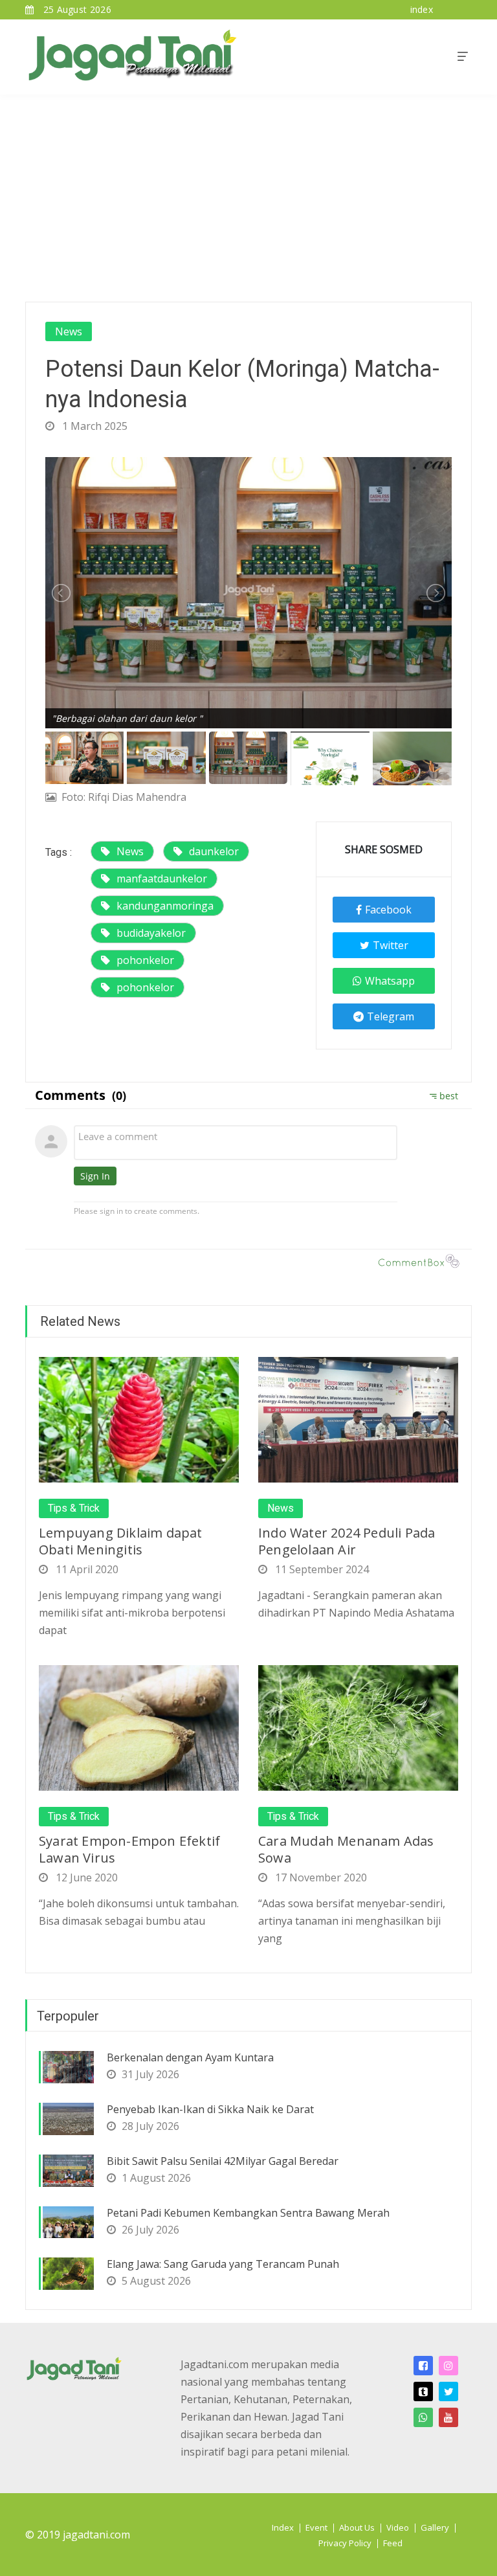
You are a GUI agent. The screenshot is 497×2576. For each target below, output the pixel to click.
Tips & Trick (74, 1508)
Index (283, 2527)
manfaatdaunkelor (162, 879)
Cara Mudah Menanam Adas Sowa (346, 1849)
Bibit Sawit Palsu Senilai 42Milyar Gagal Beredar (223, 2161)
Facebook (388, 910)
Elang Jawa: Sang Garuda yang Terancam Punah (223, 2264)
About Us (357, 2527)
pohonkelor (145, 960)
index (422, 9)
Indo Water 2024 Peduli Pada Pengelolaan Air (347, 1541)
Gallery (435, 2527)
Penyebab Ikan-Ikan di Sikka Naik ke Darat (210, 2109)
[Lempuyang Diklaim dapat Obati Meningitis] (139, 1419)
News (69, 331)
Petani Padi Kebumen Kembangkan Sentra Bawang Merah (248, 2213)
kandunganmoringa (165, 906)
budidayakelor (151, 933)
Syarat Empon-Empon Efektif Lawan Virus (129, 1849)
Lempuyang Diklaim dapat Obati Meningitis (121, 1541)
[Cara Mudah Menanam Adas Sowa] (358, 1727)
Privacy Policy (345, 2543)
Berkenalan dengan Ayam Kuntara (190, 2057)
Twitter (391, 945)
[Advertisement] (248, 192)
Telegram (391, 1016)
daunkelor (214, 851)
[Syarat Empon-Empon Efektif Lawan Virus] (139, 1727)
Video (398, 2527)
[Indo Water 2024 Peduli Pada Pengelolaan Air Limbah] (358, 1419)
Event (316, 2527)
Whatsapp (390, 981)
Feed (393, 2543)
